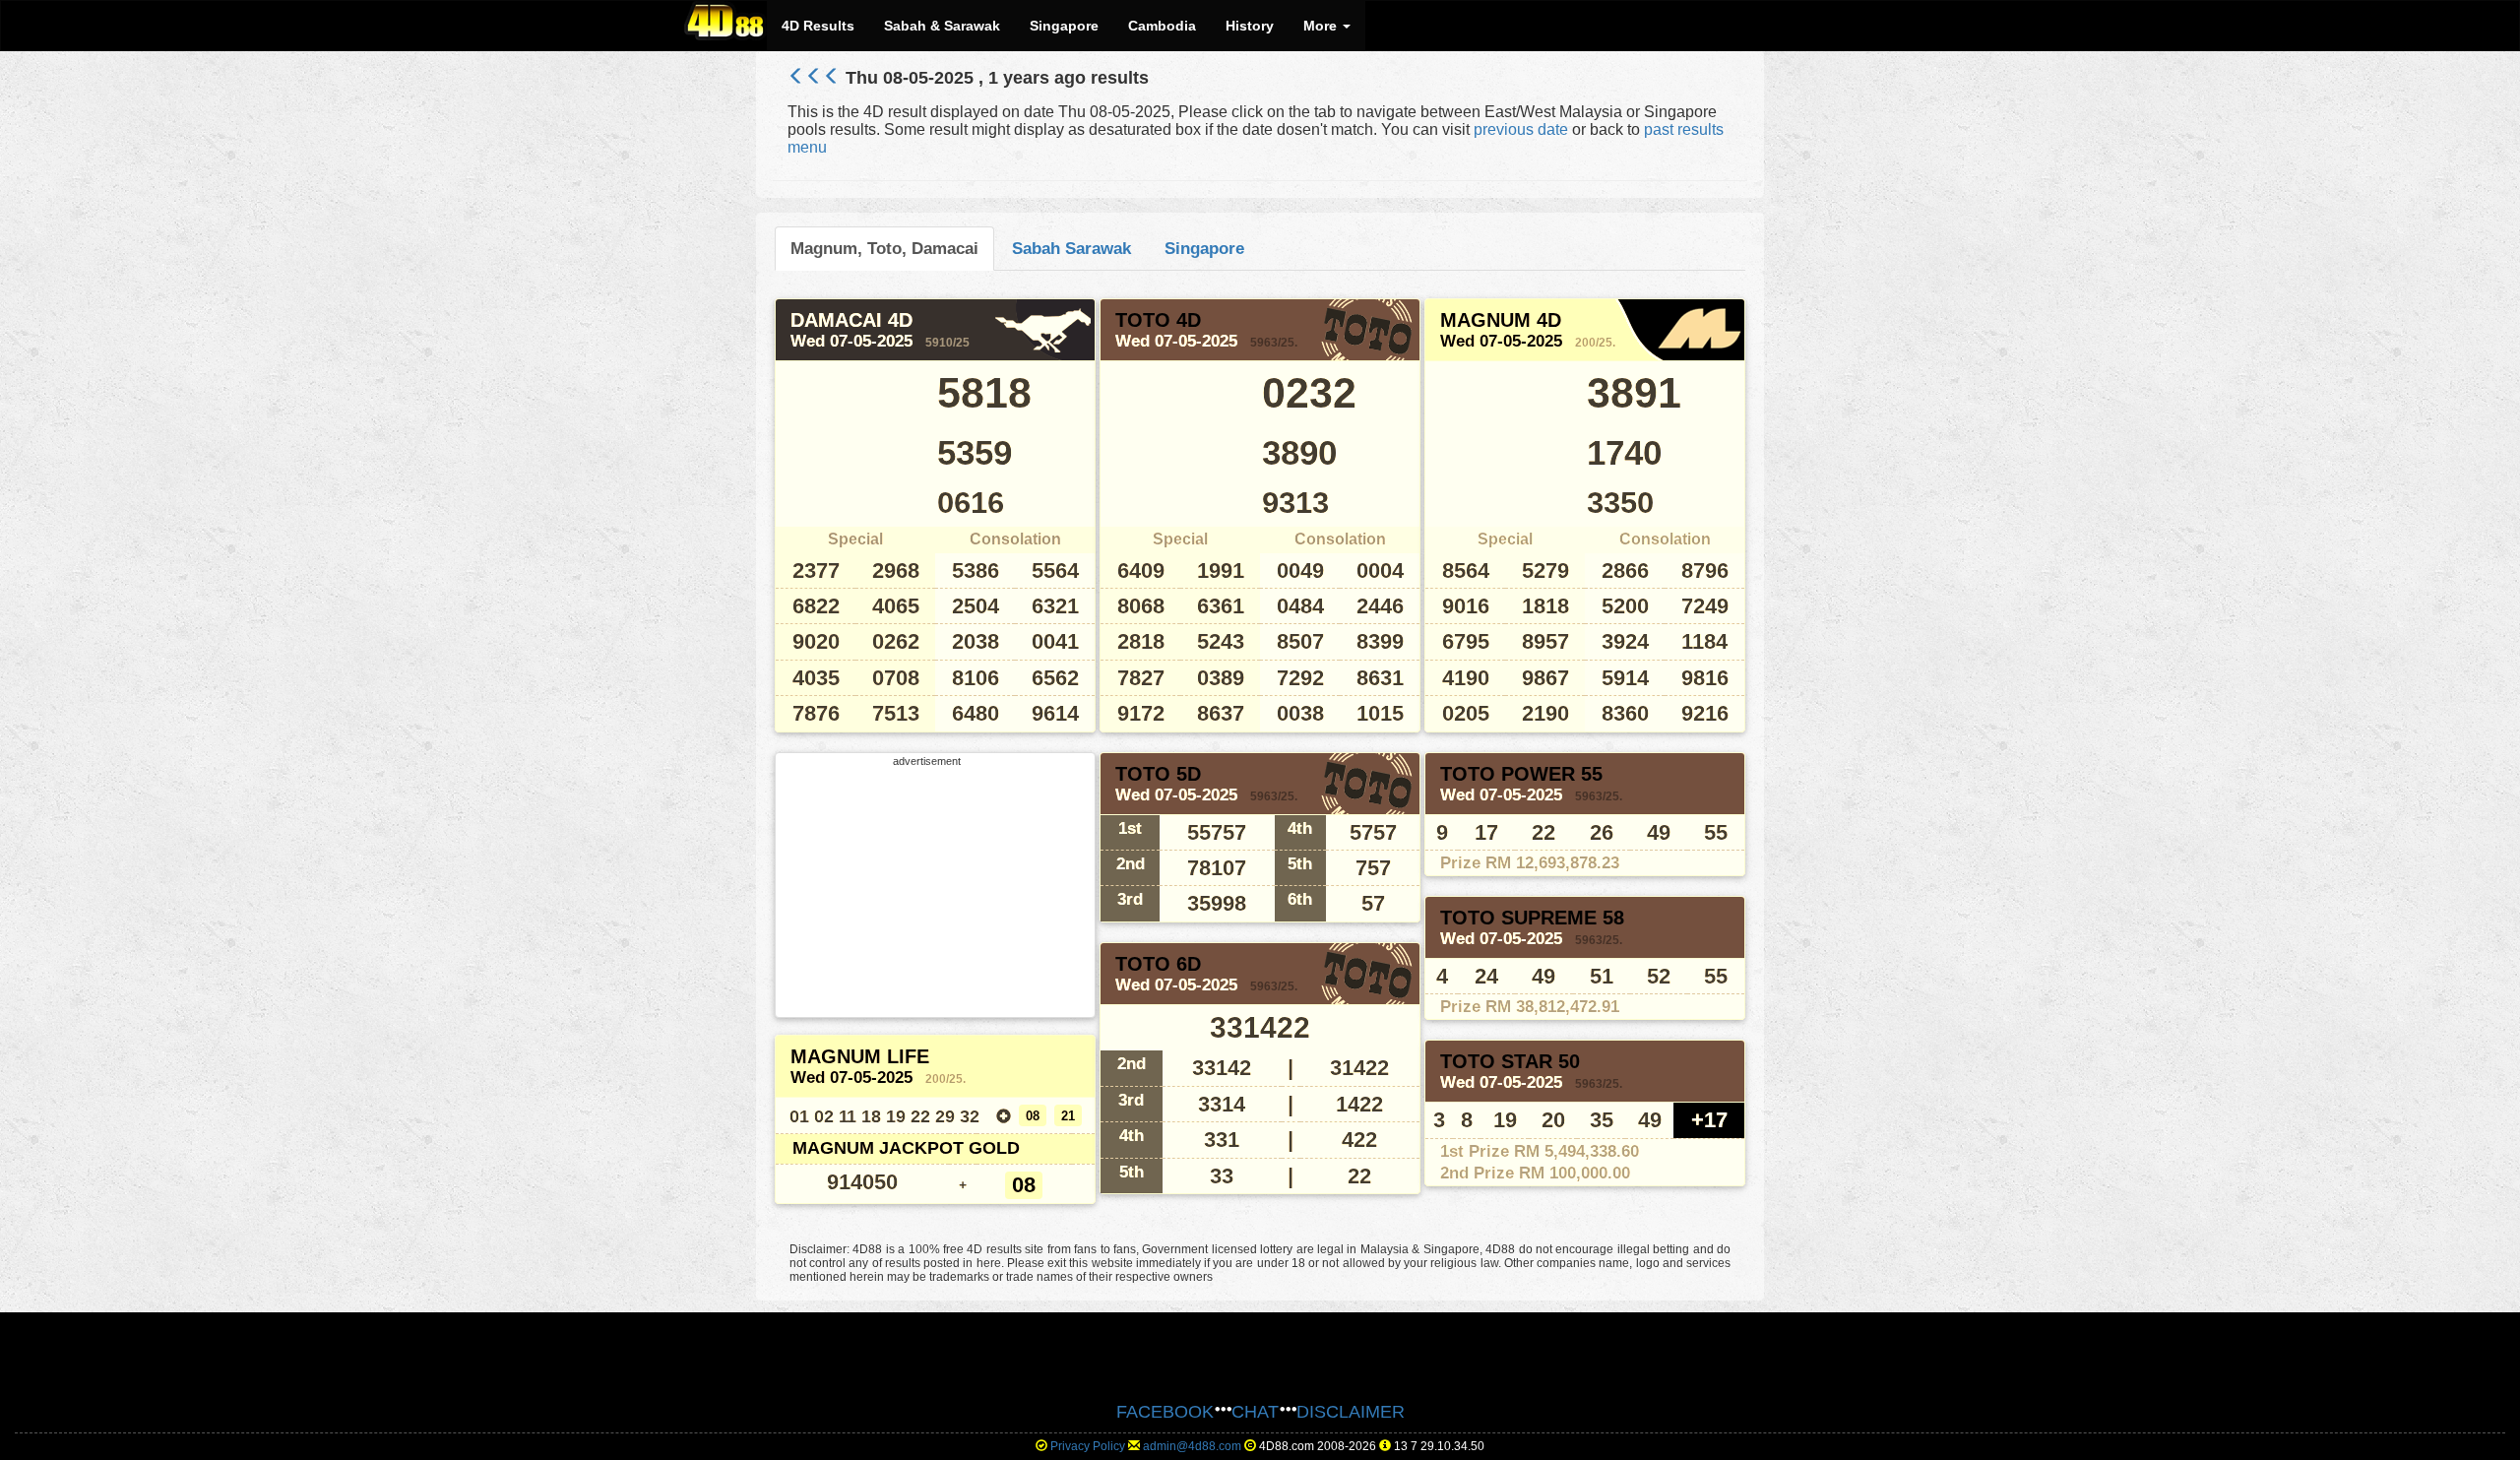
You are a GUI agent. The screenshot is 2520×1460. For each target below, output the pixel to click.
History (1250, 26)
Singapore (1064, 26)
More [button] (1322, 26)
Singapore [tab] (1204, 248)
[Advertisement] (927, 890)
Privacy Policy (1088, 1446)
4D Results (818, 26)
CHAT (1255, 1412)
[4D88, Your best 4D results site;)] (725, 21)
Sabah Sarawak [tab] (1071, 248)
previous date (1521, 129)
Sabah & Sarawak (942, 26)
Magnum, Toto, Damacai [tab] (884, 248)
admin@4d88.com (1192, 1446)
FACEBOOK (1165, 1412)
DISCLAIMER (1351, 1412)
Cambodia (1162, 26)
